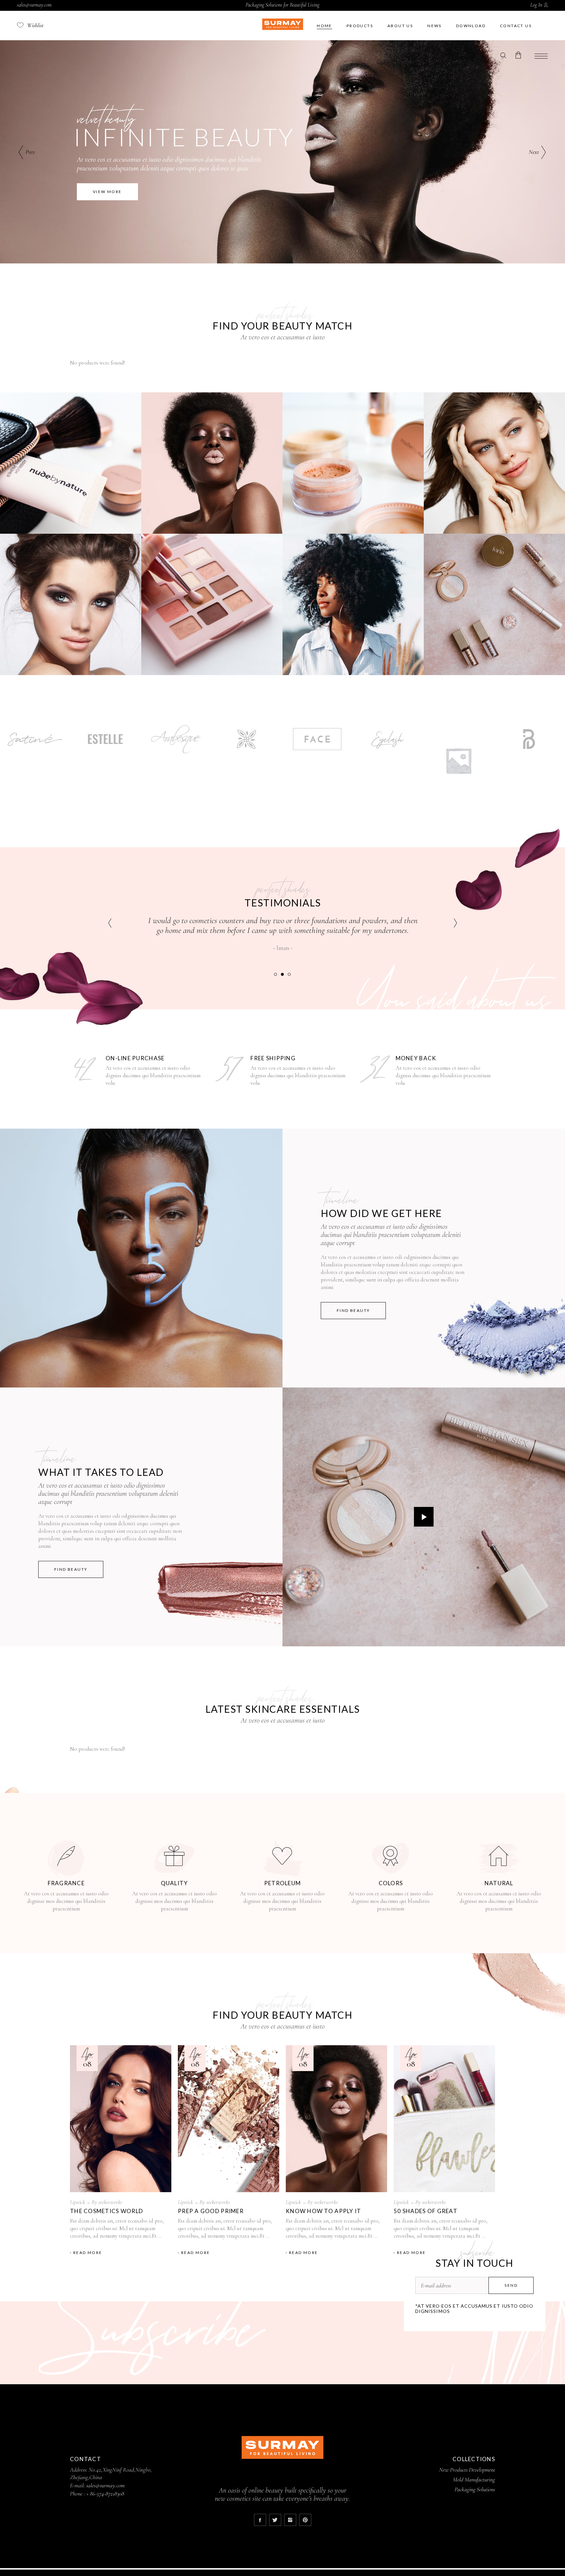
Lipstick (77, 2202)
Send (511, 2285)
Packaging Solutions (475, 2489)
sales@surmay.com (34, 5)
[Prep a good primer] (229, 2119)
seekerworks (110, 2202)
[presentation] (110, 923)
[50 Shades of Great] (444, 2119)
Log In (536, 5)
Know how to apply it (324, 2211)
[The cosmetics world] (121, 2119)
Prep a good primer (211, 2211)
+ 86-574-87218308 (105, 2494)
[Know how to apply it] (336, 2119)
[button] (275, 974)
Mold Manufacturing (474, 2479)
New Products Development (466, 2470)
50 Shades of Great (426, 2211)
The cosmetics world (106, 2211)
